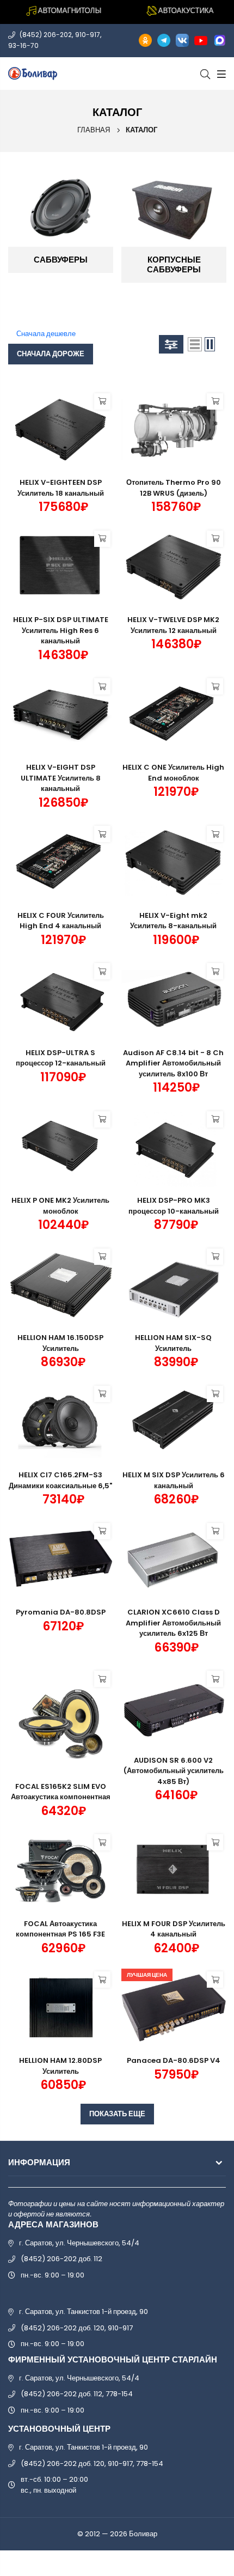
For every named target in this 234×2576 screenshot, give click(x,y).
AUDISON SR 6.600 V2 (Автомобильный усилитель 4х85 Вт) (174, 1771)
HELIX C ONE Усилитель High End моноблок (173, 773)
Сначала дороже (51, 354)
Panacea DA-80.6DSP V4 (174, 2060)
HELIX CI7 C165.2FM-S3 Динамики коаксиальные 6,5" (60, 1480)
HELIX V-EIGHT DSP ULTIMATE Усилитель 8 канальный (61, 778)
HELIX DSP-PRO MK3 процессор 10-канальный (174, 1206)
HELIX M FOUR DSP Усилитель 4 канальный (174, 1929)
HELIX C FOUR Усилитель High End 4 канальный (61, 921)
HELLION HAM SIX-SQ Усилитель (173, 1343)
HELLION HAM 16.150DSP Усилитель (60, 1343)
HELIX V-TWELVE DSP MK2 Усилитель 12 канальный (173, 625)
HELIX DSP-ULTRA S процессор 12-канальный (61, 1058)
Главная (94, 130)
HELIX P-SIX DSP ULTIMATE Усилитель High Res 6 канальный (61, 630)
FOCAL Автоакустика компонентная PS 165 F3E (60, 1929)
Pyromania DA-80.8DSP (61, 1612)
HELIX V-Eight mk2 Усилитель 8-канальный (173, 921)
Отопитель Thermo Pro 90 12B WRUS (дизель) (174, 488)
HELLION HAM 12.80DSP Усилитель (60, 2066)
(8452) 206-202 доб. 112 (61, 2259)
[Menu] (220, 74)
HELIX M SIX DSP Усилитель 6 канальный (174, 1480)
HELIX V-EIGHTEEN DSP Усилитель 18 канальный (61, 488)
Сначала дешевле (46, 334)
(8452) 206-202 (46, 35)
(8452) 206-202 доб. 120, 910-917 (77, 2328)
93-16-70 (23, 45)
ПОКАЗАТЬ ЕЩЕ (117, 2114)
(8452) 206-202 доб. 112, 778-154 (77, 2394)
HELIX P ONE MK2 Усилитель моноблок (60, 1206)
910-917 (88, 35)
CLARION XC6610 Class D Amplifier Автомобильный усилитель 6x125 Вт (173, 1623)
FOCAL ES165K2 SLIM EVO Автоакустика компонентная (61, 1792)
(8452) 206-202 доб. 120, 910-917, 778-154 (92, 2464)
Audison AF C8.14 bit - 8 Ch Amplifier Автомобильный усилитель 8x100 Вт (173, 1063)
